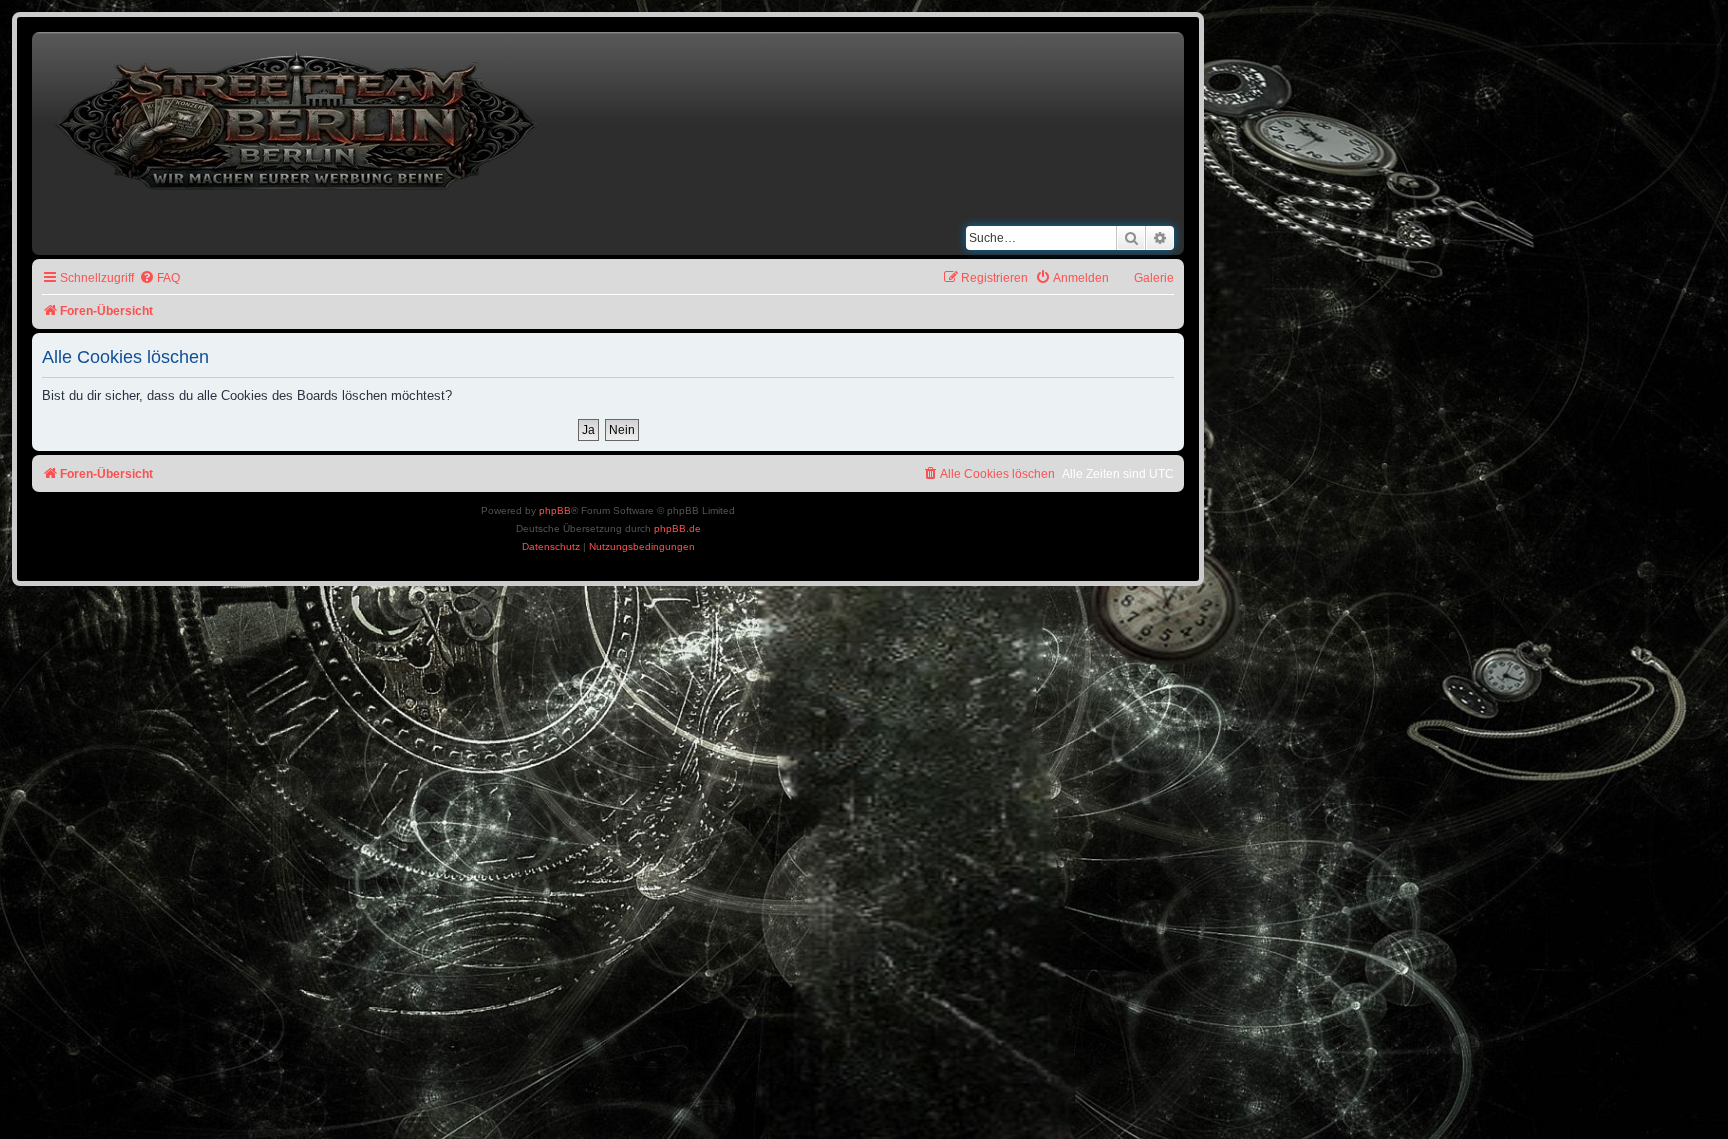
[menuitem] (159, 278)
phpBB (555, 510)
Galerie (1154, 278)
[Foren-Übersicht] (298, 116)
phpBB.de (677, 528)
